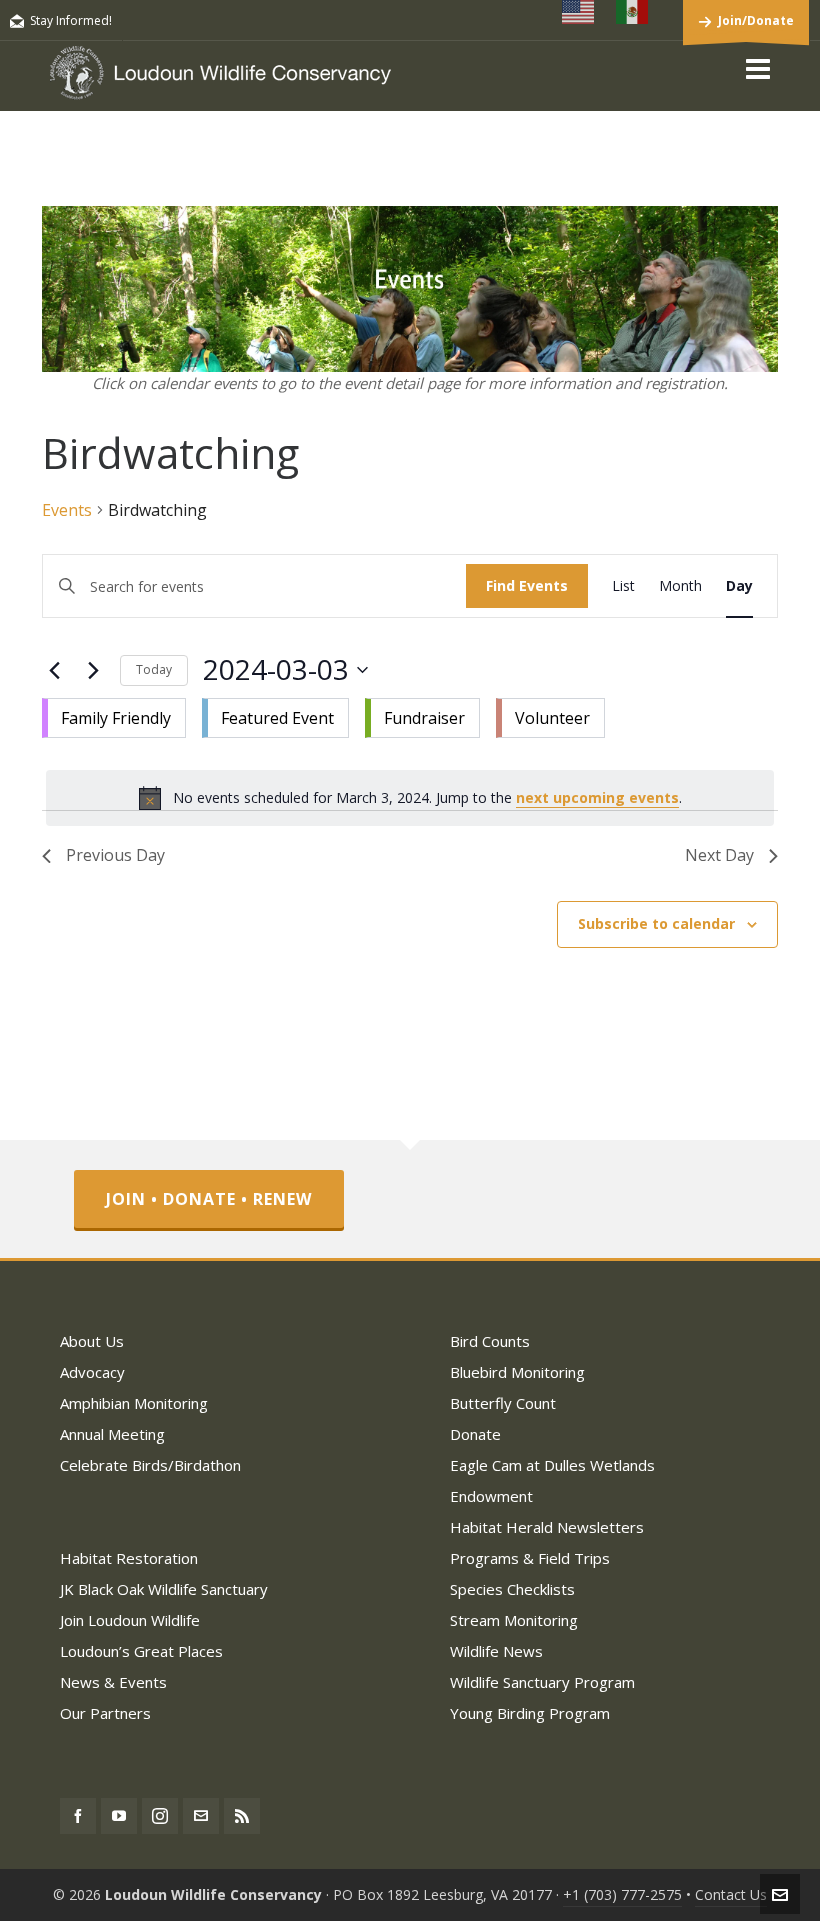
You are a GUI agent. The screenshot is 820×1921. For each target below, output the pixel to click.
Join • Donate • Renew (209, 1199)
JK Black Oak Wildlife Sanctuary (164, 1589)
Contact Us (731, 1894)
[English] (579, 12)
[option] (114, 718)
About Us (92, 1341)
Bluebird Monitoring (517, 1372)
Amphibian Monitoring (134, 1403)
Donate (475, 1434)
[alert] (410, 798)
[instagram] (160, 1816)
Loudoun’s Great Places (141, 1651)
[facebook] (78, 1816)
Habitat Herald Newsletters (547, 1527)
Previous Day (115, 855)
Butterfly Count (503, 1403)
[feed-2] (242, 1816)
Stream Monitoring (514, 1620)
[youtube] (119, 1816)
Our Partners (105, 1713)
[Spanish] (633, 12)
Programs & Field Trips (530, 1558)
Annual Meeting (112, 1434)
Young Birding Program (530, 1713)
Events (67, 510)
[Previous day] (54, 670)
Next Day (719, 855)
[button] (323, 714)
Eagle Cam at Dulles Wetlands (552, 1465)
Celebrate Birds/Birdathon (150, 1465)
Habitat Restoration (129, 1558)
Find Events (527, 585)
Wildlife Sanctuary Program (542, 1682)
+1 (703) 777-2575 (622, 1894)
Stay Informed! (71, 20)
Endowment (491, 1496)
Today (154, 669)
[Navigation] (758, 68)
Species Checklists (512, 1589)
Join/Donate (756, 20)
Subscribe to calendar (656, 923)
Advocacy (92, 1372)
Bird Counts (490, 1341)
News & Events (113, 1682)
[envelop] (201, 1816)
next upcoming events (597, 797)
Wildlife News (496, 1651)
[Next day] (93, 670)
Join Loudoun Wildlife (130, 1620)
